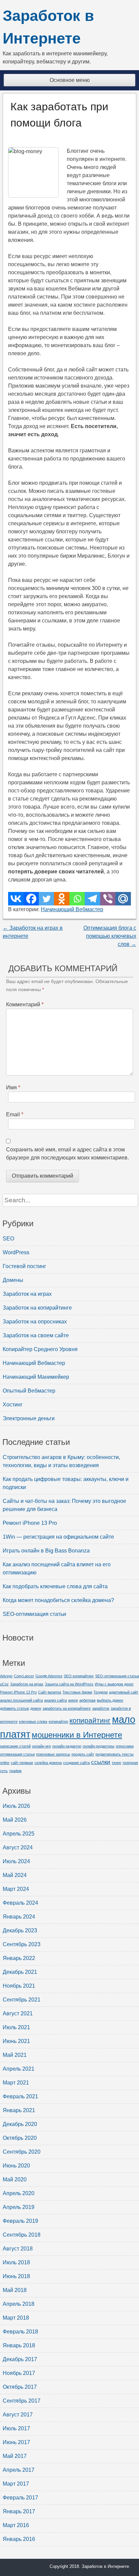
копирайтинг (90, 1720)
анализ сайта (55, 1700)
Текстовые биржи (77, 1692)
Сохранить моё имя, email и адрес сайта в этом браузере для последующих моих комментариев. (67, 1154)
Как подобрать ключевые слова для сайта (55, 1586)
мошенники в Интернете (77, 1735)
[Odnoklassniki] (62, 899)
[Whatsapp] (77, 899)
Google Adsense (49, 1676)
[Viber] (108, 899)
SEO (8, 1239)
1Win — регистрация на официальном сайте (58, 1537)
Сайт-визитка (50, 1692)
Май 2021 (15, 2055)
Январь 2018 (19, 2345)
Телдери (101, 1692)
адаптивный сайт (124, 1692)
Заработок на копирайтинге (37, 1308)
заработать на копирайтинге (67, 1708)
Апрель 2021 (19, 2069)
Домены (13, 1280)
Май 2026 (15, 1820)
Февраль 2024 (20, 1903)
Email (15, 1114)
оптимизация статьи (17, 1754)
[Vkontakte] (16, 899)
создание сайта (76, 1763)
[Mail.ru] (123, 899)
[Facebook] (31, 899)
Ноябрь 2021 (19, 1986)
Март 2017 (16, 2484)
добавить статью (15, 1708)
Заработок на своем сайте (36, 1335)
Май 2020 (15, 2179)
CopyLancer (24, 1676)
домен (36, 1708)
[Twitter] (46, 899)
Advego (6, 1676)
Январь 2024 (19, 1917)
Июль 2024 (16, 1861)
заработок (101, 1708)
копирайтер (58, 1721)
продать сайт (83, 1754)
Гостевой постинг (24, 1266)
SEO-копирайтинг (79, 1676)
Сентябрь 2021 (22, 2000)
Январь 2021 (19, 2110)
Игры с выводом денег (114, 1684)
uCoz (4, 1684)
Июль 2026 (16, 1806)
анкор (73, 1700)
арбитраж (87, 1700)
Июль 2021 (16, 2027)
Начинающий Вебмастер (72, 909)
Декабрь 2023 (20, 1930)
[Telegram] (92, 899)
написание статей (15, 1746)
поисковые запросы (53, 1754)
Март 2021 (16, 2083)
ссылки (101, 1762)
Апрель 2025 (19, 1834)
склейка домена (48, 1763)
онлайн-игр (41, 1746)
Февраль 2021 (20, 2096)
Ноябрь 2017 (19, 2373)
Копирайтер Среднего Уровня (40, 1349)
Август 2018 (18, 2249)
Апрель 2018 (19, 2304)
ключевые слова (33, 1721)
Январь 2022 (19, 1958)
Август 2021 (18, 2013)
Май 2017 (15, 2456)
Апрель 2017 (19, 2470)
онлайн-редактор (67, 1746)
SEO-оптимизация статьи (34, 1614)
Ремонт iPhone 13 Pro (30, 1523)
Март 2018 (16, 2318)
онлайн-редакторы (99, 1746)
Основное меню (70, 80)
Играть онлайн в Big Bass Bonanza (46, 1551)
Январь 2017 (19, 2511)
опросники (125, 1746)
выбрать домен (110, 1700)
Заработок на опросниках (35, 1322)
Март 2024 (16, 1889)
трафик (15, 1771)
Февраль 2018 (20, 2332)
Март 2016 (16, 2525)
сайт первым (22, 1763)
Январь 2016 (19, 2539)
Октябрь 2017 (20, 2387)
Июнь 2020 (16, 2166)
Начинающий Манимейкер (36, 1377)
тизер (116, 1763)
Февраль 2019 (20, 2221)
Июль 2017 (16, 2428)
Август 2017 (18, 2415)
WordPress (16, 1252)
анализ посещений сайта (21, 1700)
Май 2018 (15, 2290)
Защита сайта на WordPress (69, 1684)
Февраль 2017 (20, 2498)
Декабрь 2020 (20, 2124)
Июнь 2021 (16, 2041)
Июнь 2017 (16, 2442)
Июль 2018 (16, 2262)
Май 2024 (15, 1875)
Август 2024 (18, 1847)
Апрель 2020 (19, 2193)
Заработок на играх (27, 1294)
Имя (13, 1087)
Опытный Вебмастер (29, 1391)
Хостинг (13, 1405)
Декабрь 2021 (20, 1972)
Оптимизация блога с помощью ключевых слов (110, 936)
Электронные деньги (29, 1418)
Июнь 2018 (16, 2276)
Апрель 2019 (19, 2207)
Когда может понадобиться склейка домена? (58, 1600)
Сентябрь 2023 (22, 1944)
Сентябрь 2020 (22, 2152)
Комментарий (25, 1004)
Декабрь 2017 (20, 2359)
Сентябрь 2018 (22, 2235)
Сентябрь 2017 (22, 2401)
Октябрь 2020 (20, 2138)
